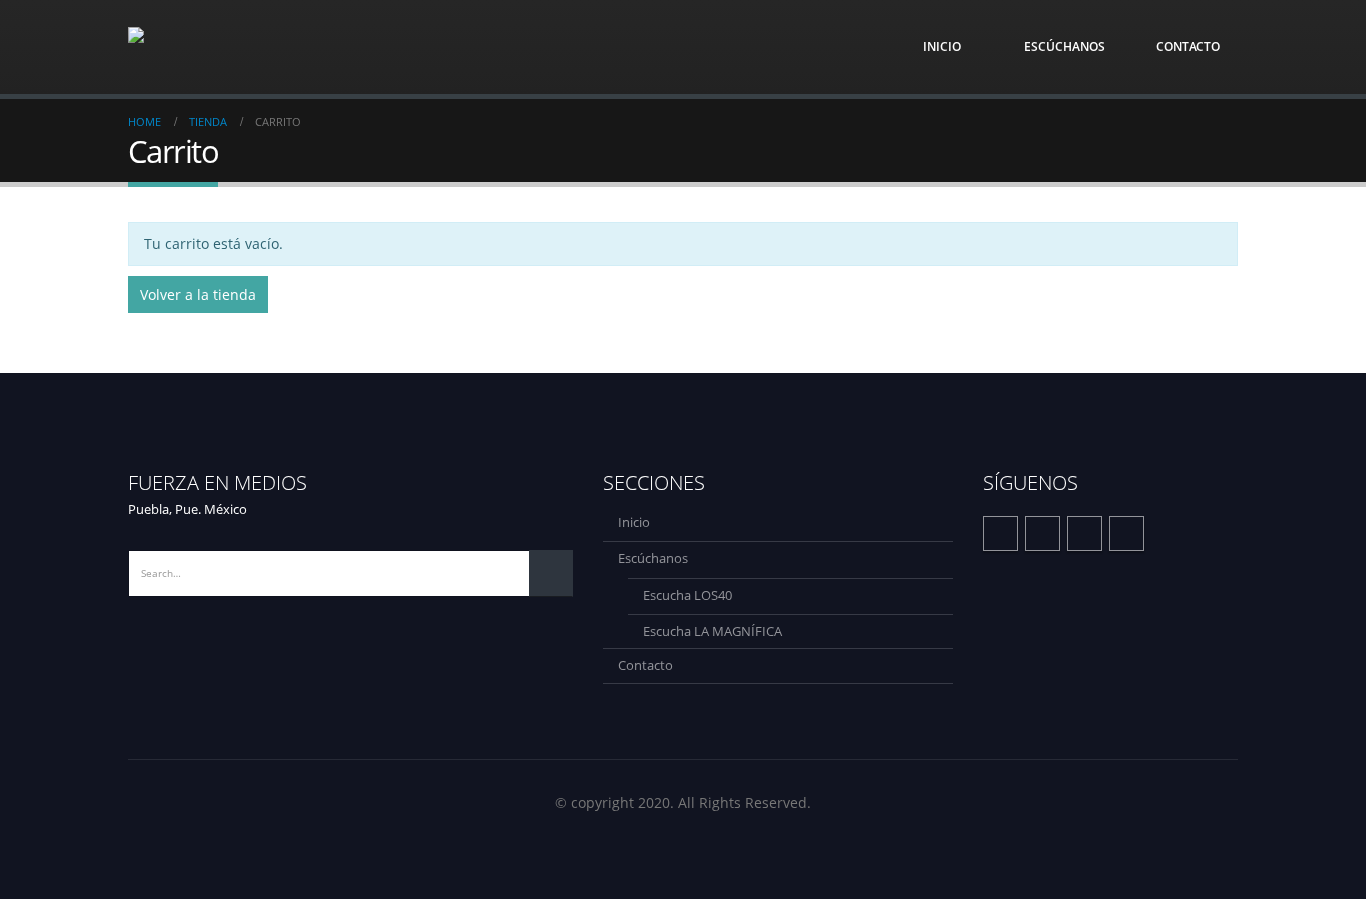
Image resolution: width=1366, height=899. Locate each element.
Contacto (1188, 46)
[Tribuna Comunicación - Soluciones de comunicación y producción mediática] (228, 47)
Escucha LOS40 (687, 595)
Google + (1126, 533)
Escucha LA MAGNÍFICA (712, 631)
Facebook (1000, 533)
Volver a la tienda (198, 294)
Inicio (942, 46)
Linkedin (1084, 533)
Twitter (1042, 533)
